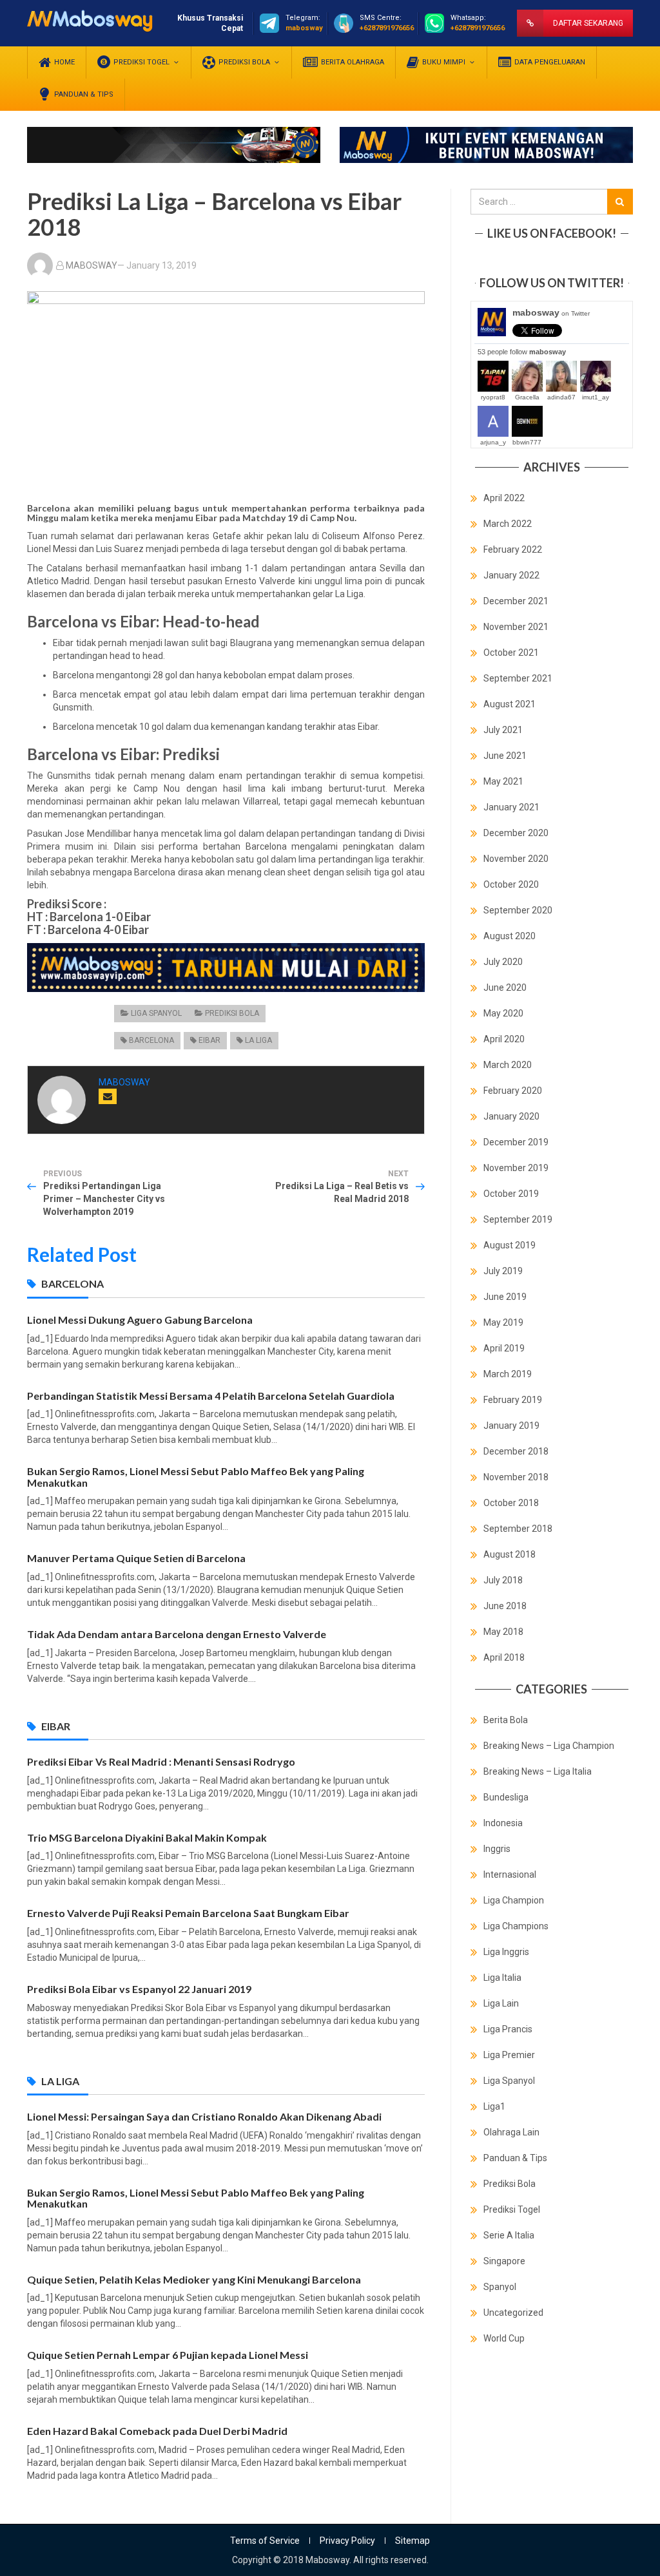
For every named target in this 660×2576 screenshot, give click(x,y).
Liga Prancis (508, 2029)
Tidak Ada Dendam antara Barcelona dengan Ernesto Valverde (177, 1634)
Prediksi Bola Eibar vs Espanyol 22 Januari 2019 (139, 1989)
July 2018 (503, 1580)
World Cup (504, 2338)
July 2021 (503, 730)
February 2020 (513, 1091)
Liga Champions (516, 1926)
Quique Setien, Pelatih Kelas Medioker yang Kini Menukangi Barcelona (194, 2279)
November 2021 (516, 627)
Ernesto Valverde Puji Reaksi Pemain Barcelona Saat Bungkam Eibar (188, 1913)
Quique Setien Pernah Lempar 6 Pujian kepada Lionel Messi (168, 2355)
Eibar (209, 1040)
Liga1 (494, 2106)
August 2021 (510, 704)
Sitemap (412, 2541)
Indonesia (503, 1823)
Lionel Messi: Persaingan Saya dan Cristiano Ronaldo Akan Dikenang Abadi (204, 2116)
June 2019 (505, 1297)
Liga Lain (501, 2003)
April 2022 (504, 498)
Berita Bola (506, 1720)
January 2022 (511, 575)
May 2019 (503, 1322)
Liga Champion (514, 1900)
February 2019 (513, 1400)
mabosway (551, 312)
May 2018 (503, 1632)
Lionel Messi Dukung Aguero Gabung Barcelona (140, 1320)
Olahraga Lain (511, 2132)
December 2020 (516, 833)
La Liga (258, 1040)
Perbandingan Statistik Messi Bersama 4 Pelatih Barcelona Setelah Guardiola (211, 1396)
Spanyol (500, 2287)
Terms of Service (265, 2541)
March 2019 (508, 1374)
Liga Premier (509, 2055)
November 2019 (516, 1168)
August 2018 (510, 1554)
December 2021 (516, 601)
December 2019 (516, 1142)
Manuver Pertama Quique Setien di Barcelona (136, 1558)
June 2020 (505, 987)
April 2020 (504, 1039)
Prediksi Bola (232, 1013)
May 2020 (503, 1013)
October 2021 (511, 653)
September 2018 (518, 1529)
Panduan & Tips (515, 2158)
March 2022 (508, 524)
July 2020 (503, 962)
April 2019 (504, 1348)
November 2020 (516, 859)
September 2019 (518, 1219)
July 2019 (503, 1271)
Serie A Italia (509, 2235)
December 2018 (516, 1451)
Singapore (504, 2261)
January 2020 (511, 1116)
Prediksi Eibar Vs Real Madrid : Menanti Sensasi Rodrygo (161, 1761)
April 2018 (504, 1657)
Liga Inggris (506, 1952)
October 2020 (511, 884)
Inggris (497, 1849)
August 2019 (510, 1245)
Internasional (510, 1875)
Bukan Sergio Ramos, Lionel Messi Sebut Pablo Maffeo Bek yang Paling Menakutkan (196, 1477)
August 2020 (510, 936)
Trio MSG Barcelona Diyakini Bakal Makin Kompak (147, 1837)
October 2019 (511, 1194)
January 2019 (511, 1426)
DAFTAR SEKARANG (588, 23)
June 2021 (505, 756)
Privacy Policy (347, 2541)
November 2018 (516, 1477)
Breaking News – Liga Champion (549, 1746)
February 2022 (513, 549)
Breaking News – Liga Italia (538, 1771)
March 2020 (508, 1065)
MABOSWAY (92, 265)
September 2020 (518, 910)
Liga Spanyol (156, 1013)
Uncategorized (513, 2313)
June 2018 (505, 1606)
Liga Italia (502, 1978)
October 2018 (511, 1503)
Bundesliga (506, 1797)
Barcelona (151, 1040)
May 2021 (503, 781)
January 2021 (511, 807)
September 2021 (518, 678)
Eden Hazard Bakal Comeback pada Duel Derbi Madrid (157, 2431)
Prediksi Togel (512, 2209)
